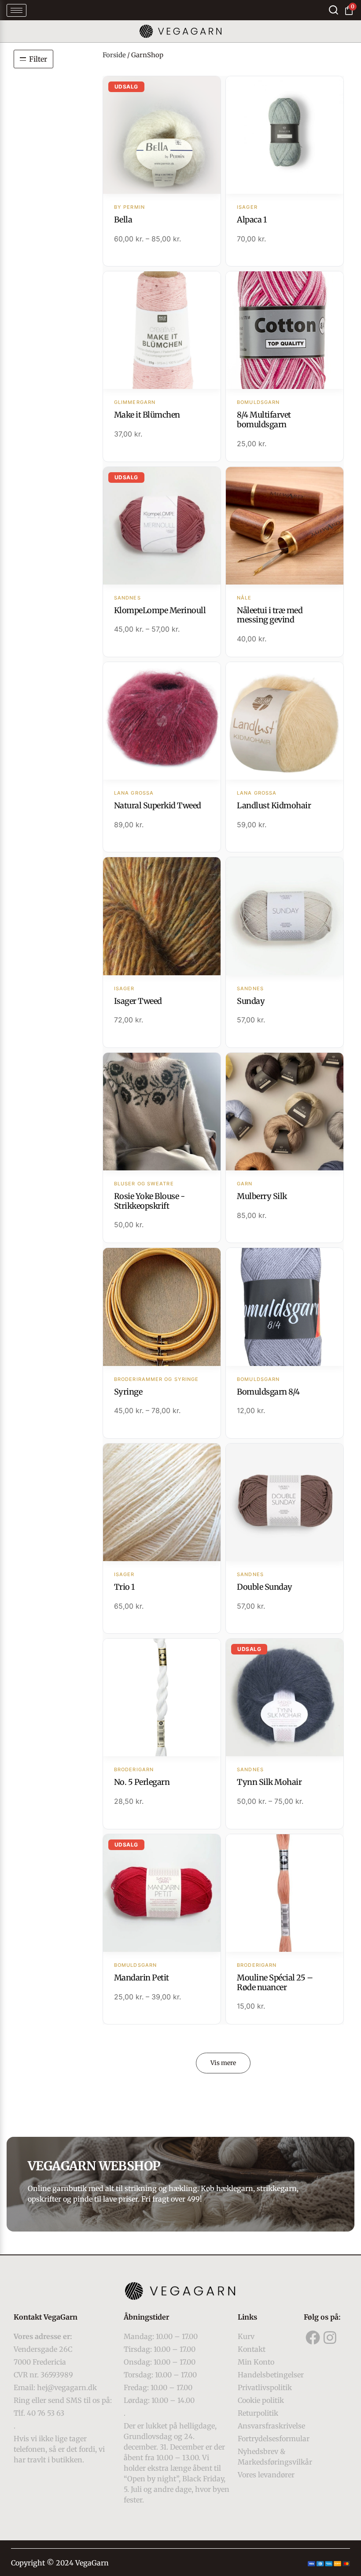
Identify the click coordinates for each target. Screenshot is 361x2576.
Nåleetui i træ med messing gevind (270, 615)
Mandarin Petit (142, 1978)
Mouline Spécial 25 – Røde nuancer (275, 1982)
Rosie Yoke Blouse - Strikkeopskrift (149, 1201)
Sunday (251, 1001)
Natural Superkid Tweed (158, 805)
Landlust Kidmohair (274, 805)
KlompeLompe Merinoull (160, 610)
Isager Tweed (138, 1001)
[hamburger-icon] (17, 10)
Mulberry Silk (262, 1196)
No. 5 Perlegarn (142, 1782)
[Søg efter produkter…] (333, 10)
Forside (114, 55)
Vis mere (223, 2063)
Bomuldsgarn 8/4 (268, 1392)
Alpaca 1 (252, 220)
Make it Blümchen (147, 415)
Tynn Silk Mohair (269, 1782)
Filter (38, 59)
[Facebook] (313, 2337)
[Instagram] (330, 2337)
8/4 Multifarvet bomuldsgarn (264, 420)
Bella (123, 220)
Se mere (162, 136)
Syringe (128, 1392)
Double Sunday (265, 1587)
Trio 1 (124, 1587)
